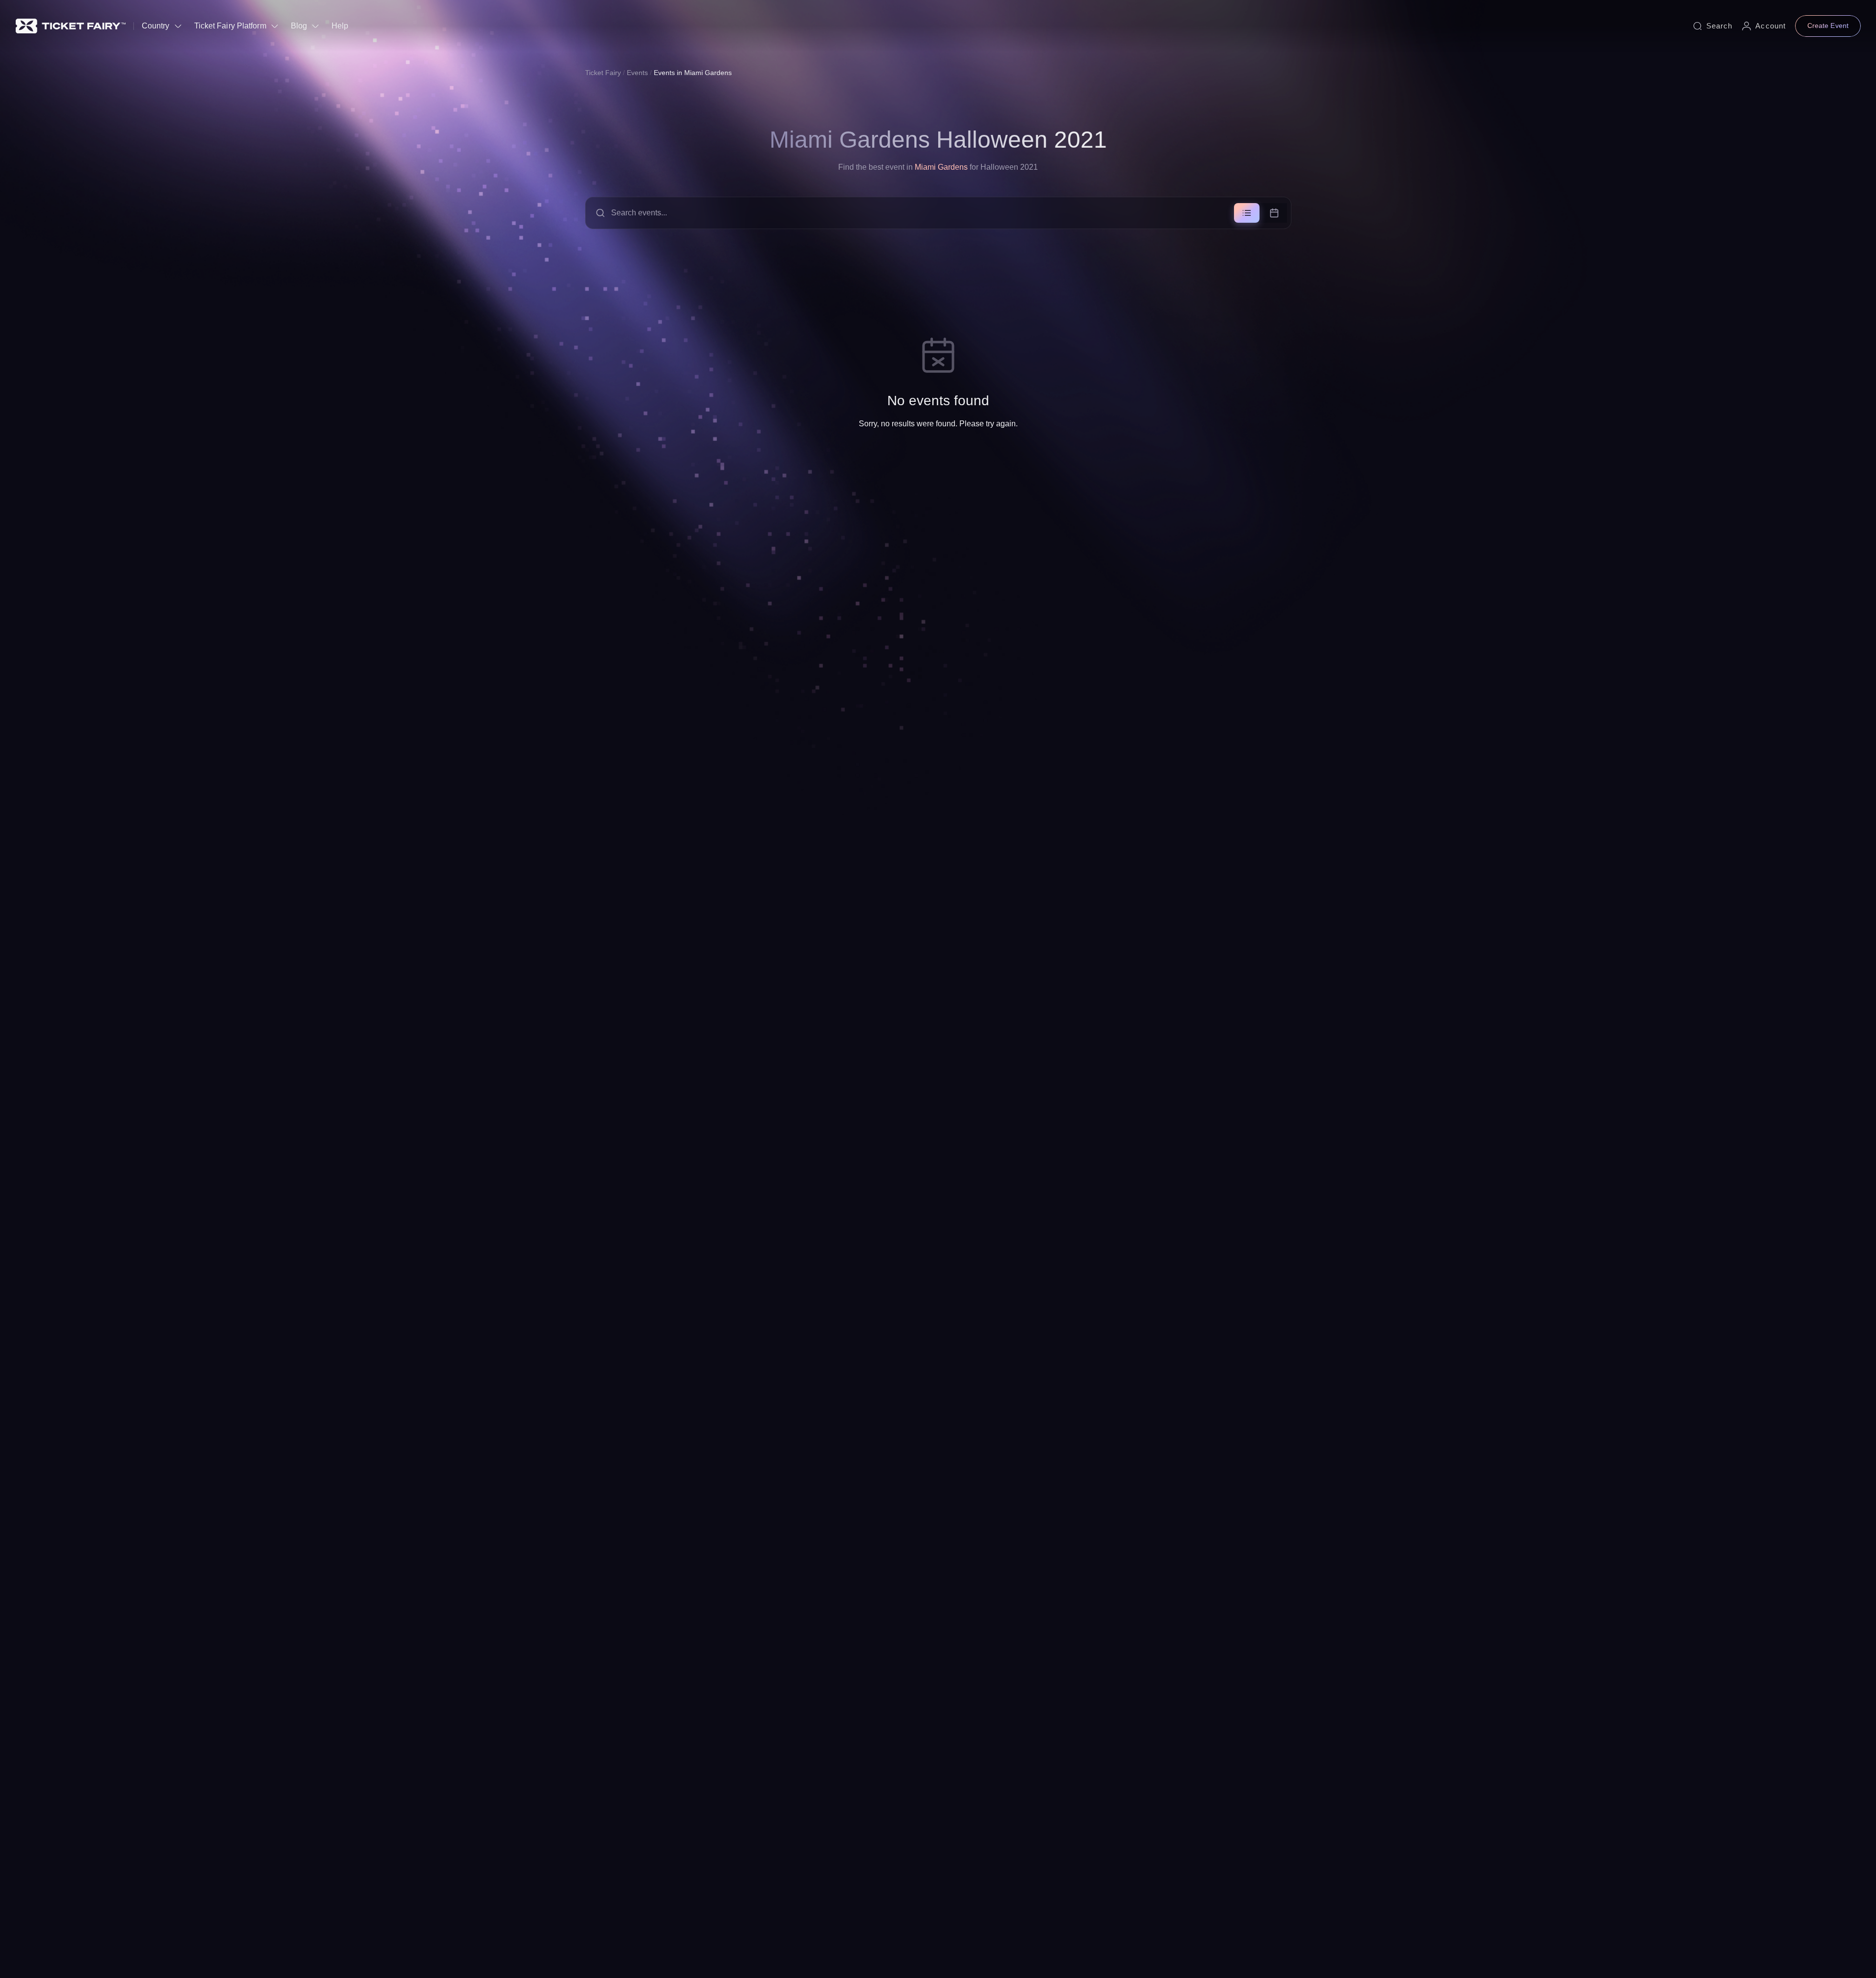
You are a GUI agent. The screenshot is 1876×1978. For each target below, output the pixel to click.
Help (340, 26)
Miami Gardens (941, 167)
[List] (1247, 213)
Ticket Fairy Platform (230, 26)
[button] (938, 213)
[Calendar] (1274, 213)
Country (156, 26)
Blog (299, 26)
